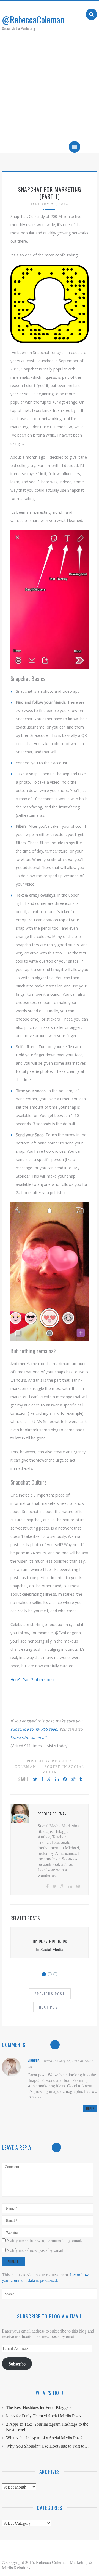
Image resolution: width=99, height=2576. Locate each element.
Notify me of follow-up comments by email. (44, 2240)
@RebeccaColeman (33, 19)
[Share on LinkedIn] (57, 1779)
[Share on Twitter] (35, 1779)
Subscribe (17, 2363)
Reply (90, 2109)
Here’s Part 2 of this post (33, 1680)
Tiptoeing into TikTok (50, 1941)
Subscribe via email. (29, 1737)
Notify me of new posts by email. (35, 2250)
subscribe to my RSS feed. (34, 1729)
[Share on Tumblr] (81, 1779)
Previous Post (50, 1994)
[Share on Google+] (49, 1779)
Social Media (52, 1949)
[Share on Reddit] (73, 1779)
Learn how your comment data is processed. (45, 2277)
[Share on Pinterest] (65, 1779)
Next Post (50, 2007)
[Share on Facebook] (42, 1779)
